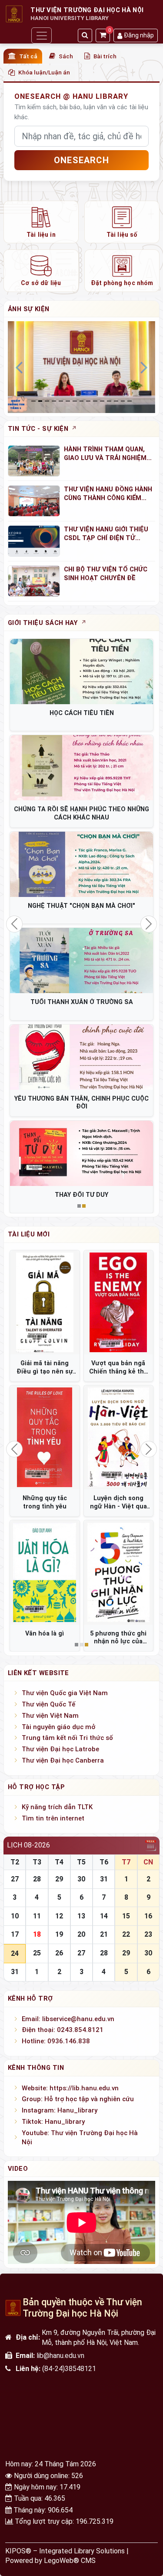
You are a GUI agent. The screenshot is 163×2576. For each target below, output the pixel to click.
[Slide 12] (116, 401)
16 (148, 1916)
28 (37, 1879)
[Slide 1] (40, 401)
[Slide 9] (95, 401)
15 (126, 1916)
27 (15, 1879)
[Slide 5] (68, 401)
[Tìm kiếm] (85, 35)
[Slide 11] (109, 401)
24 (15, 1953)
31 (104, 1879)
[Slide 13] (123, 401)
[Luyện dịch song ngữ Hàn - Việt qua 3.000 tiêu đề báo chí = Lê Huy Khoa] (119, 1437)
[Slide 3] (54, 401)
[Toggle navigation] (41, 35)
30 (81, 1879)
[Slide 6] (75, 401)
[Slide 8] (88, 401)
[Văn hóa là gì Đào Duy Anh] (45, 1572)
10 (15, 1916)
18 (37, 1934)
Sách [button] (66, 56)
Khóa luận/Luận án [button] (44, 72)
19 (59, 1934)
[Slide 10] (102, 401)
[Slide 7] (82, 401)
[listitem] (41, 222)
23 (148, 1934)
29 (59, 1879)
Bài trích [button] (105, 56)
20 (81, 1934)
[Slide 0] (33, 401)
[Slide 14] (130, 401)
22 (126, 1934)
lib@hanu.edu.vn (60, 2356)
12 (59, 1916)
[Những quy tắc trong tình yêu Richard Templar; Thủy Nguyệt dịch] (45, 1437)
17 (15, 1934)
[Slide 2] (47, 401)
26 (59, 1953)
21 (104, 1934)
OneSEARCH (81, 160)
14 (104, 1916)
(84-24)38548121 (69, 2369)
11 (37, 1916)
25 (37, 1953)
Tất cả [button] (28, 56)
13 (81, 1916)
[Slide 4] (61, 401)
